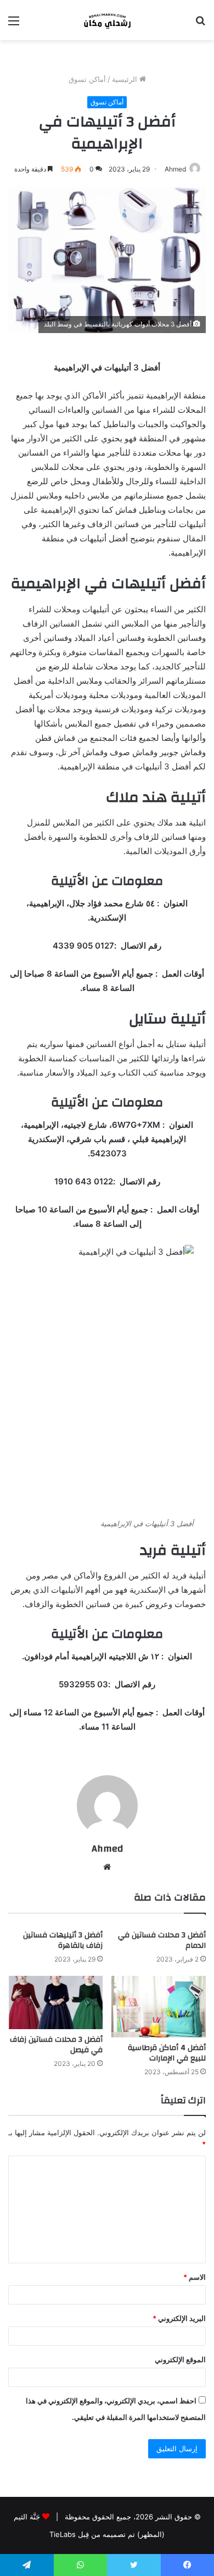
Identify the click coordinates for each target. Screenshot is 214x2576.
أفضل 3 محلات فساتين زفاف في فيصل (56, 2045)
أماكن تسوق (87, 79)
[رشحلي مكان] (107, 20)
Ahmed (175, 169)
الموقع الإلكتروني (180, 2359)
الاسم (195, 2277)
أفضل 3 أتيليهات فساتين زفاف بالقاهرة (63, 1940)
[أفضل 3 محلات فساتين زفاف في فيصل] (55, 2002)
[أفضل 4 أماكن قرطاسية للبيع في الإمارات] (159, 2007)
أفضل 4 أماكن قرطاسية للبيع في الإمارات (167, 2053)
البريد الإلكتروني (179, 2318)
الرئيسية (126, 79)
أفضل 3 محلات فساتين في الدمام (162, 1940)
